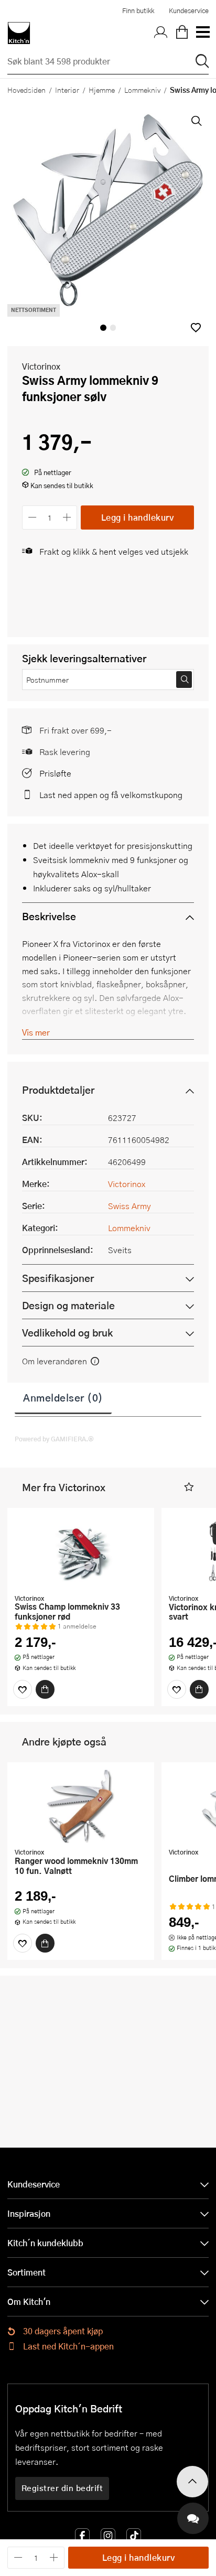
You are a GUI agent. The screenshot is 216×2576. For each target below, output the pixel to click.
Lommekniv (142, 90)
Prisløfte (55, 773)
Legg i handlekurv (138, 517)
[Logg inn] (161, 33)
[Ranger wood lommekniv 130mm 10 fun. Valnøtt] (81, 1806)
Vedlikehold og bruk (67, 1333)
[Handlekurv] (182, 33)
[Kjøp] (45, 1689)
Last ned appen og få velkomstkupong (111, 795)
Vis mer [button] (36, 1032)
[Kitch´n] (19, 33)
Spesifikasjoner (58, 1278)
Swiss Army (129, 1206)
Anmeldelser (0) (63, 1397)
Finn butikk (138, 10)
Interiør (67, 90)
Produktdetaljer (58, 1090)
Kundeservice (189, 10)
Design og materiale (68, 1305)
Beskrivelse (49, 916)
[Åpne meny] (202, 33)
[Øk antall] (67, 517)
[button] (196, 327)
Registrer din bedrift (62, 2488)
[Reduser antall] (32, 517)
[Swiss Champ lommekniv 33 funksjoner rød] (81, 1552)
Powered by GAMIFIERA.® (54, 1439)
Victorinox (41, 366)
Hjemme (102, 90)
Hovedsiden (26, 90)
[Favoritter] (23, 1689)
